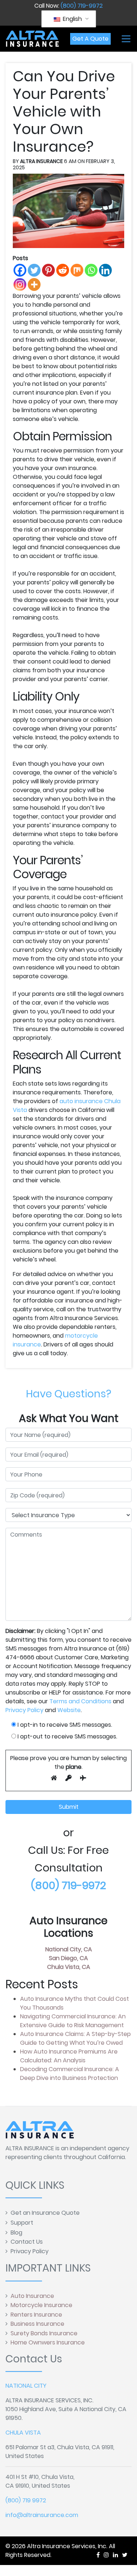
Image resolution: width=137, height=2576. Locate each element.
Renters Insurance (36, 2315)
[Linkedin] (105, 270)
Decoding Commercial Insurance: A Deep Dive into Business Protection (70, 2074)
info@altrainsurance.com (42, 2515)
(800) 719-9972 (82, 6)
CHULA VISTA (23, 2433)
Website (69, 1710)
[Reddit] (63, 270)
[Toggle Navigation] (126, 39)
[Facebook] (20, 270)
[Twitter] (34, 270)
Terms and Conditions (80, 1701)
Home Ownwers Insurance (48, 2342)
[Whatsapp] (91, 270)
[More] (34, 284)
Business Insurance (37, 2324)
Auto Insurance (32, 2296)
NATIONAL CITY (26, 2386)
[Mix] (77, 270)
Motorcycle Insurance (41, 2305)
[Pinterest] (48, 270)
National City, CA (69, 1949)
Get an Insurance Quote (45, 2213)
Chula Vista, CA (69, 1967)
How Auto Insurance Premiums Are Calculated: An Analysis (69, 2056)
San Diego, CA (68, 1958)
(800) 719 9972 (26, 2500)
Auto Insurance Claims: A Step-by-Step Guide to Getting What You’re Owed (75, 2038)
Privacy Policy (24, 1710)
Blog (16, 2233)
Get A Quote (90, 39)
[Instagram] (20, 284)
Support (22, 2223)
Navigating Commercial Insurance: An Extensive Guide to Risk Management (73, 2021)
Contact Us (27, 2242)
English (72, 19)
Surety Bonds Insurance (44, 2333)
